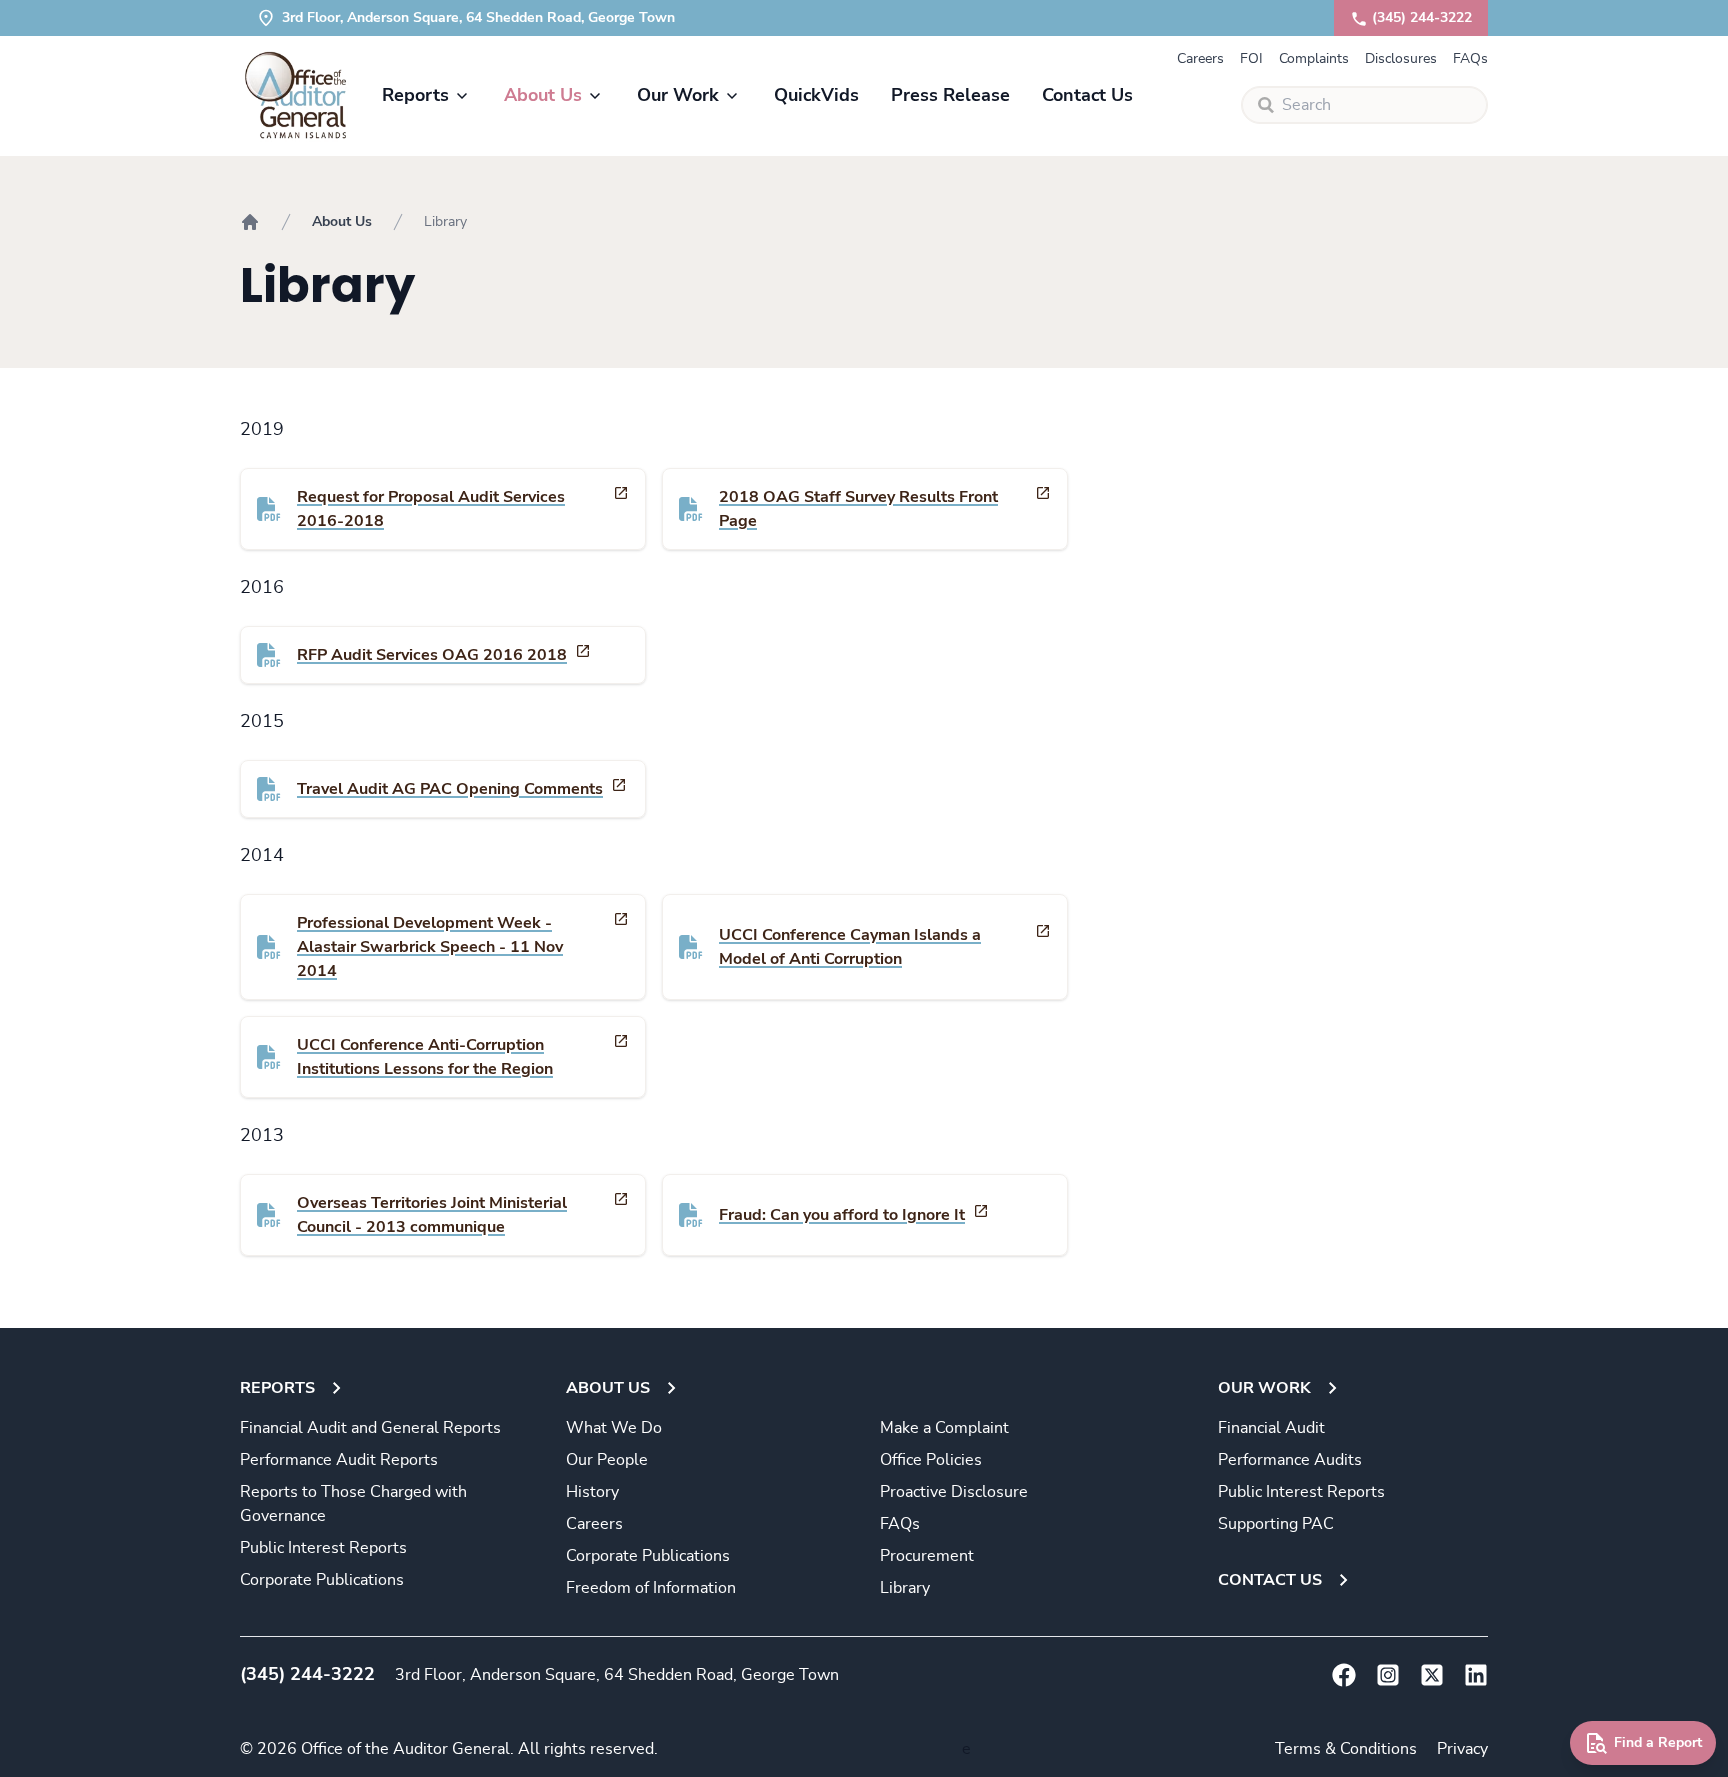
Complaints (1314, 58)
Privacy (1462, 1749)
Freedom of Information (651, 1588)
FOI (1251, 58)
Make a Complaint (944, 1428)
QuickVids (816, 96)
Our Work (678, 96)
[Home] (250, 222)
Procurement (927, 1556)
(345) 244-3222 (1422, 18)
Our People (607, 1460)
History (592, 1492)
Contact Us (1087, 96)
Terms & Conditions (1346, 1749)
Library (905, 1588)
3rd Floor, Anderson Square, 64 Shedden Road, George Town (617, 1675)
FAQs (1470, 58)
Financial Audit (1271, 1428)
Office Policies (931, 1460)
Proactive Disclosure (954, 1492)
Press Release (950, 96)
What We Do (614, 1428)
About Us (543, 96)
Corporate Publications (322, 1580)
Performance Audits (1290, 1460)
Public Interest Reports (323, 1548)
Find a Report (1658, 1743)
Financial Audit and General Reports (370, 1428)
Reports (415, 96)
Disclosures (1401, 58)
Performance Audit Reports (339, 1460)
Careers (1200, 58)
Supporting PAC (1276, 1524)
